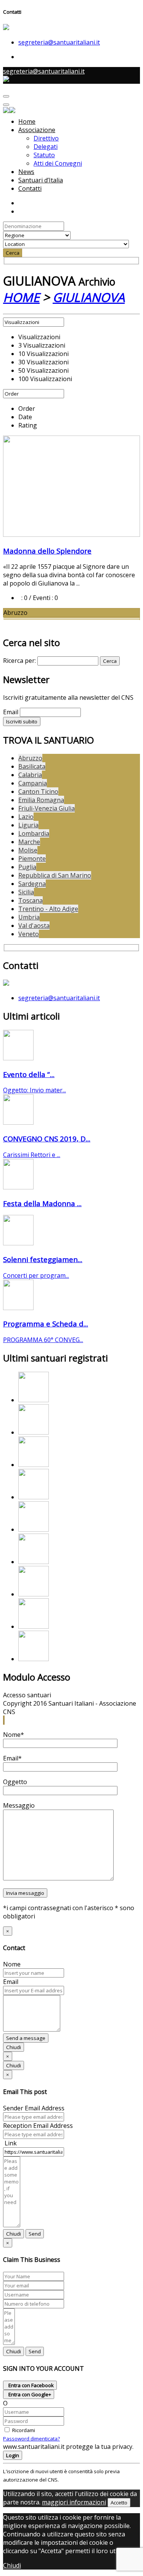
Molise (28, 850)
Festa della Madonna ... (42, 1203)
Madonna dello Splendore (47, 551)
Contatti (30, 188)
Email (11, 712)
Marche (29, 842)
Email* (12, 1758)
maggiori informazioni (74, 2502)
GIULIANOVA (89, 297)
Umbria (29, 917)
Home (27, 121)
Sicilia (26, 892)
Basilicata (32, 766)
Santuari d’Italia (41, 180)
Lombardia (34, 833)
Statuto (44, 155)
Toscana (31, 900)
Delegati (46, 147)
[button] (3, 1720)
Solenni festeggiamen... (43, 1259)
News (26, 172)
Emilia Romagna (41, 800)
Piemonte (32, 859)
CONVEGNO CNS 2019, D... (47, 1139)
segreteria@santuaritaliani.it (59, 42)
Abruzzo (30, 758)
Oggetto (15, 1782)
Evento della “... (29, 1074)
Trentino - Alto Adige (48, 909)
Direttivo (46, 138)
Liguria (28, 825)
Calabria (30, 775)
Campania (33, 783)
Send (35, 2234)
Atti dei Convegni (58, 163)
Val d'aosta (34, 926)
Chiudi (14, 2047)
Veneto (29, 934)
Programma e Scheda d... (46, 1324)
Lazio (26, 817)
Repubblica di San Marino (55, 875)
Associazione (37, 130)
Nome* (14, 1735)
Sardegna (32, 884)
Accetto (119, 2503)
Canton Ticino (38, 792)
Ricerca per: (19, 661)
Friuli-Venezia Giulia (47, 808)
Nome (12, 1964)
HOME (21, 297)
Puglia (27, 867)
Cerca (13, 253)
